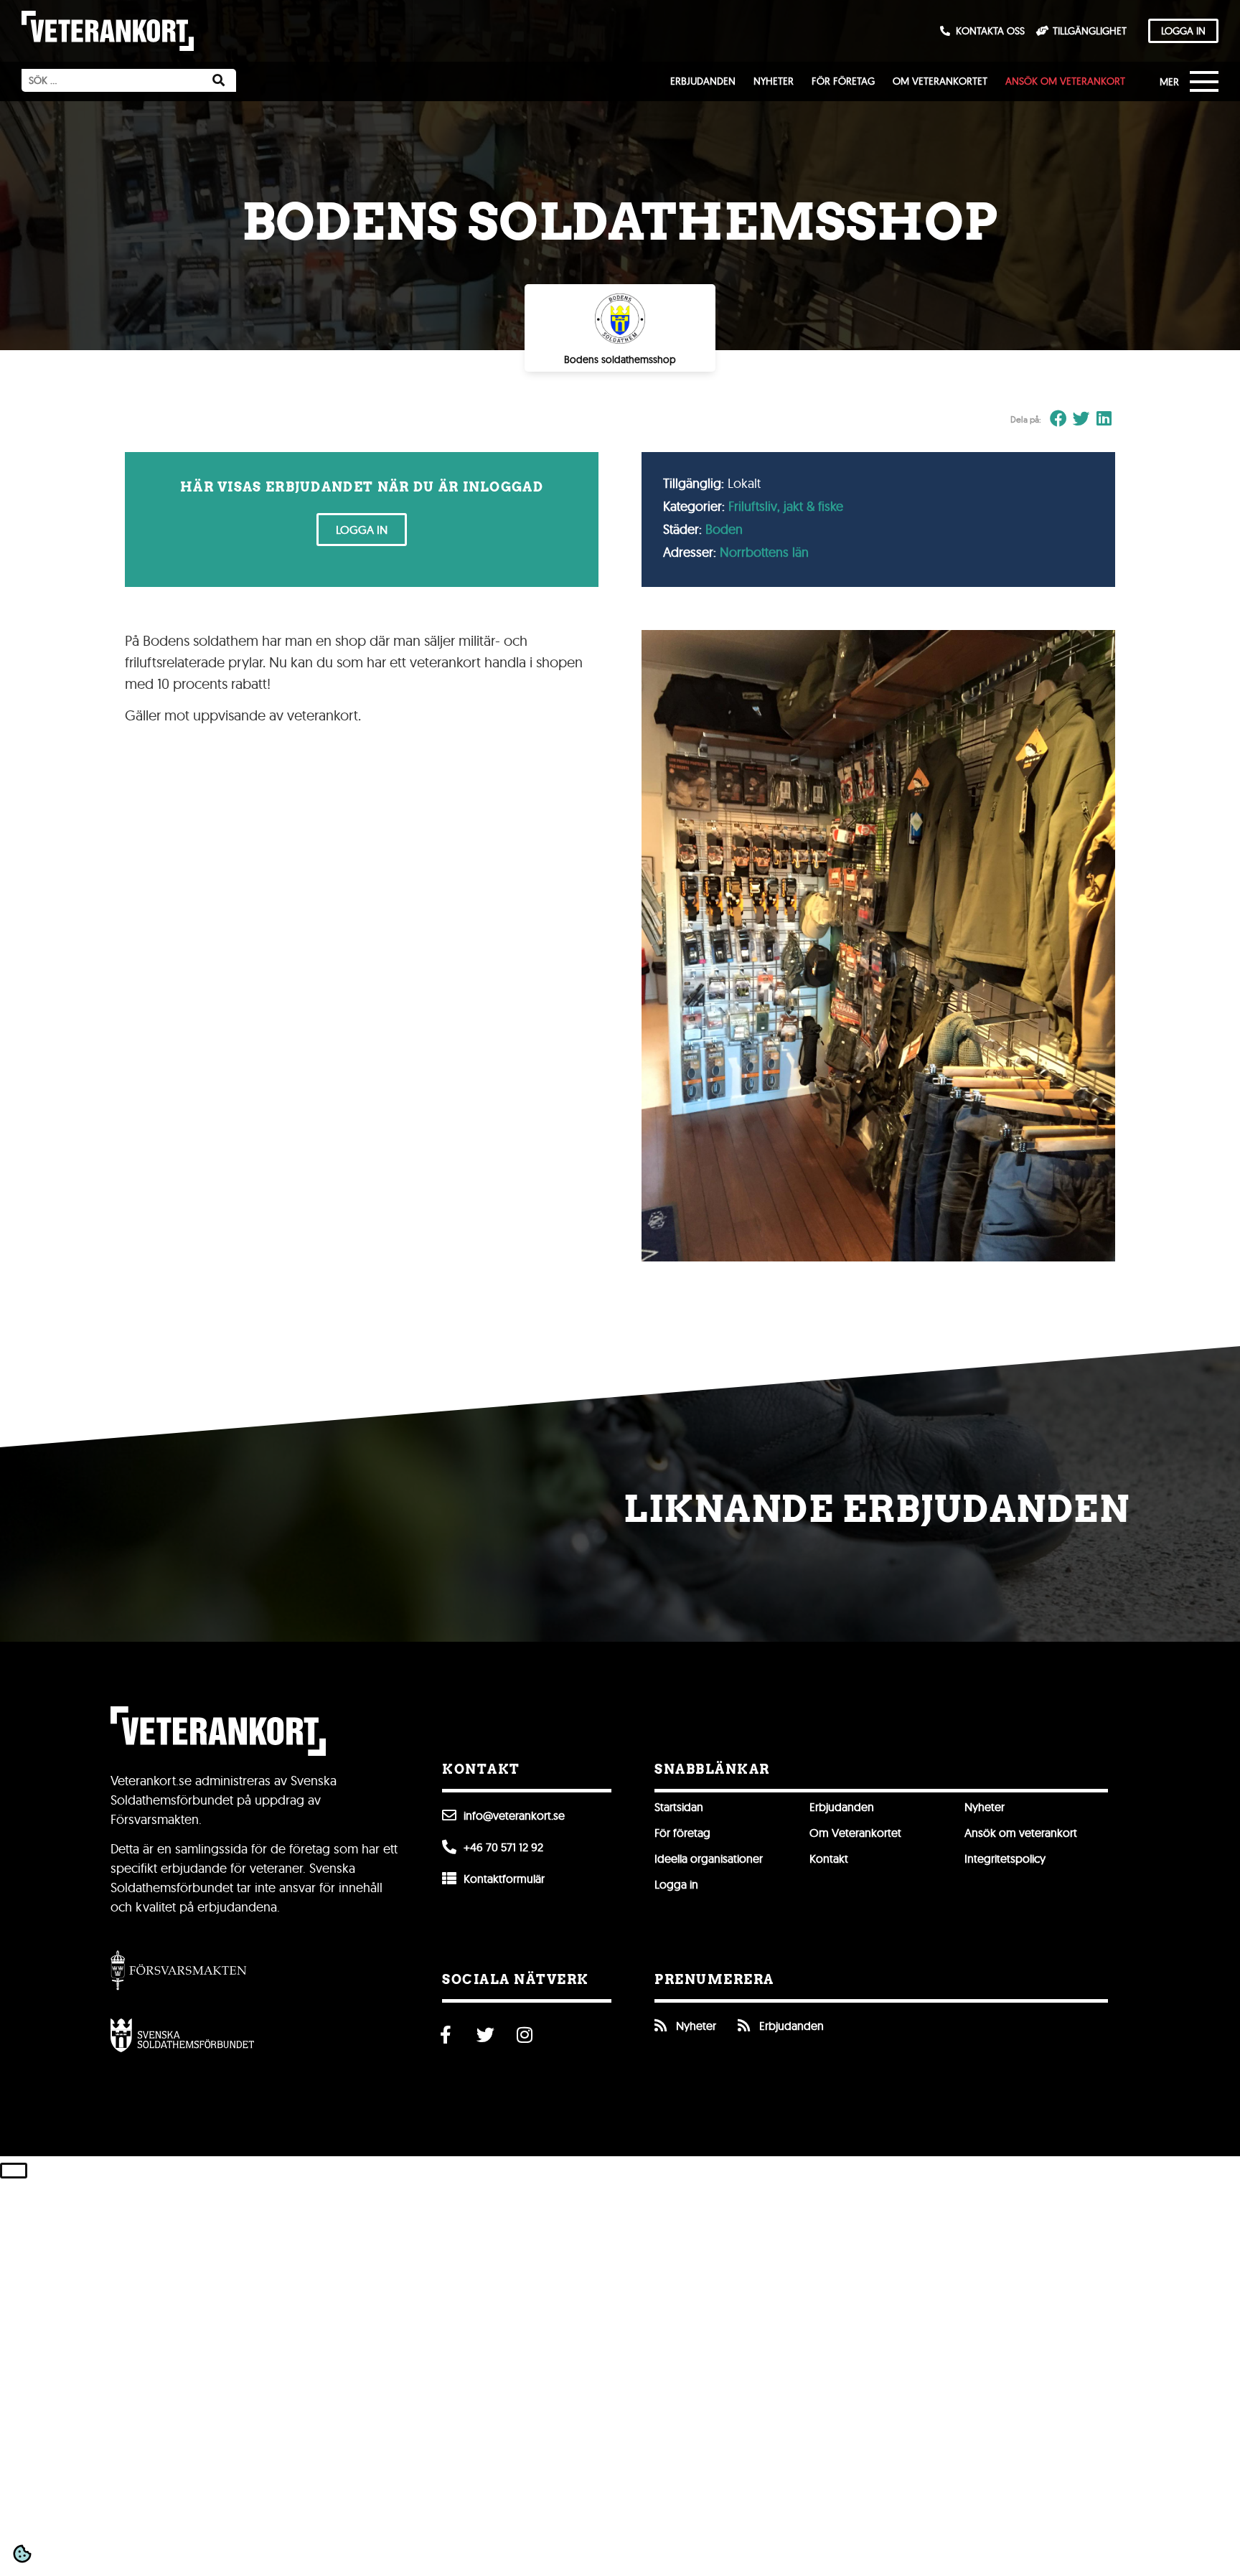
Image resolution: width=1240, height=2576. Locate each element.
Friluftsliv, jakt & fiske (786, 506)
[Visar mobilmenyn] (1193, 83)
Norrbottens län (764, 552)
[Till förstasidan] (108, 31)
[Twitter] (485, 2035)
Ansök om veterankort (1065, 81)
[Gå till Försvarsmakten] (179, 1970)
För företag (843, 81)
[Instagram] (525, 2035)
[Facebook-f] (446, 2035)
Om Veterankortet (940, 81)
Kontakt (829, 1858)
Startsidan (679, 1807)
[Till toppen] (14, 2171)
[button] (1059, 419)
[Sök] (219, 80)
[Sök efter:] (111, 80)
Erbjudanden (703, 81)
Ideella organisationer (709, 1858)
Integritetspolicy (1005, 1858)
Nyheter (774, 81)
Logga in (676, 1884)
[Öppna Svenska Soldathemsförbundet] (182, 2035)
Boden (724, 529)
